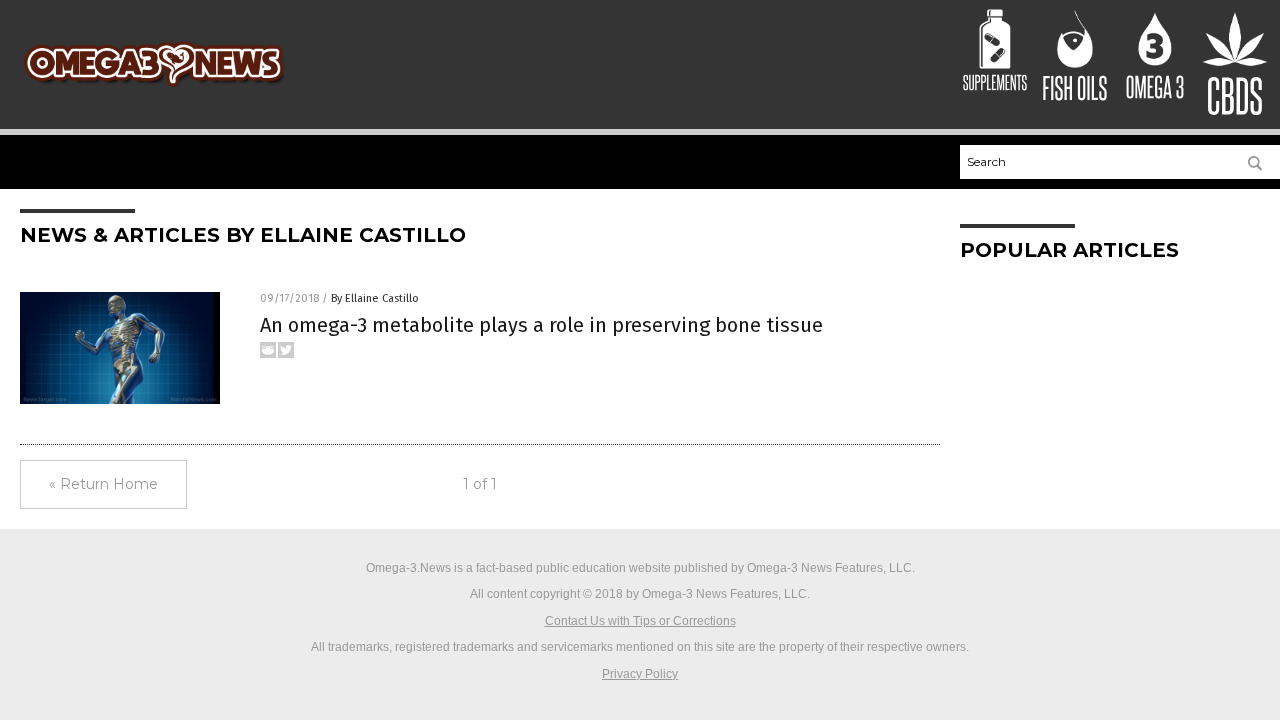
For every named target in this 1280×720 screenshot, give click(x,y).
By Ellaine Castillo (375, 298)
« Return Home (103, 484)
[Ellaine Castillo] (153, 90)
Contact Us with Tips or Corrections (640, 621)
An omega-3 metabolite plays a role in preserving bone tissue (541, 325)
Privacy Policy (640, 674)
